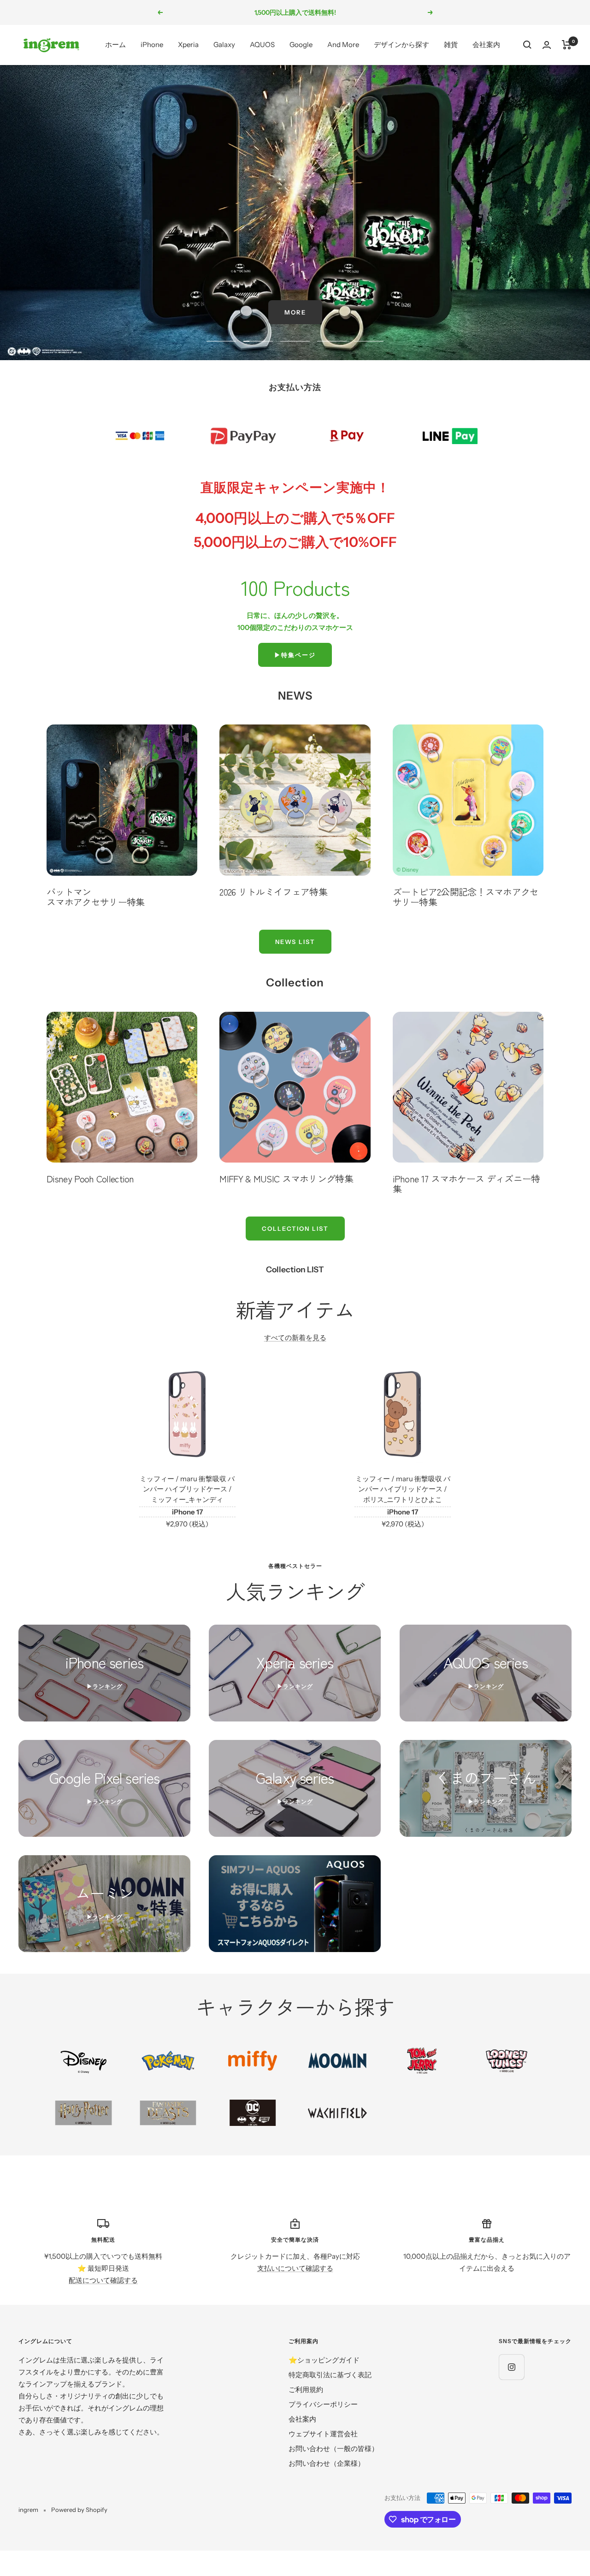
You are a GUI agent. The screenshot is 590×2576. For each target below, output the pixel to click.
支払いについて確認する (295, 2268)
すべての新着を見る (295, 1338)
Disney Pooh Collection (90, 1178)
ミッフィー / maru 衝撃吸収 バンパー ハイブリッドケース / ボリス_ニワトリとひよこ (403, 1489)
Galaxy (224, 45)
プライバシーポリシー (323, 2404)
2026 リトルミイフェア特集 (273, 892)
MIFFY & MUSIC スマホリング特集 (286, 1178)
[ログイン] (547, 45)
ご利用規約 (306, 2389)
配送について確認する (103, 2280)
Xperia (188, 45)
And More (343, 45)
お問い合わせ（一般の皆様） (333, 2448)
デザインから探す (401, 45)
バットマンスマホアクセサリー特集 (95, 897)
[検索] (527, 45)
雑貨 (451, 45)
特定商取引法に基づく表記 (330, 2375)
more (295, 312)
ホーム (115, 45)
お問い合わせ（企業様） (327, 2463)
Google (301, 45)
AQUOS (262, 45)
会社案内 (486, 45)
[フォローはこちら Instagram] (511, 2367)
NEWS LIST (295, 942)
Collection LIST (295, 1229)
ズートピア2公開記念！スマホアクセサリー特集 (466, 897)
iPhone (152, 45)
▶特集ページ (295, 655)
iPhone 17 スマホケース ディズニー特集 (466, 1184)
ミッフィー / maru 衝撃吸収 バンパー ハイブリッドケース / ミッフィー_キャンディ (187, 1489)
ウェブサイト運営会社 (323, 2434)
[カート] (567, 45)
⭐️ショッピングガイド (324, 2360)
